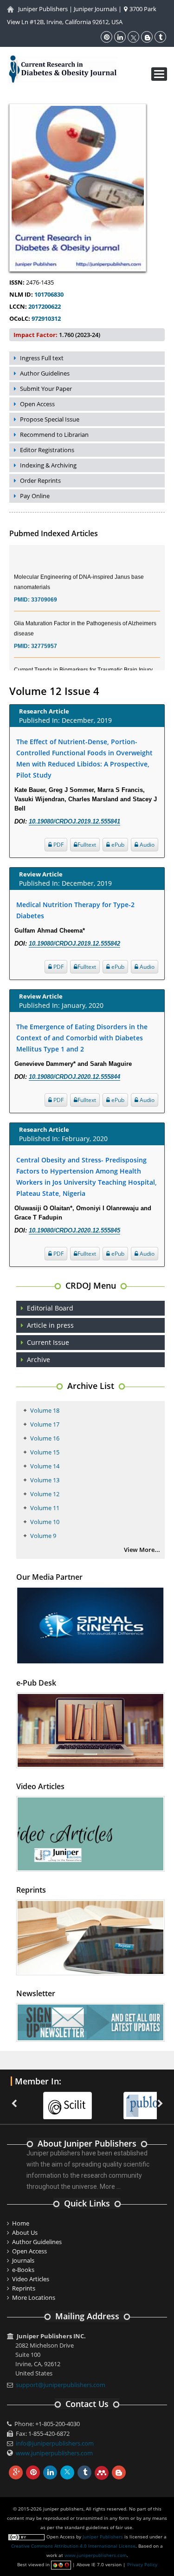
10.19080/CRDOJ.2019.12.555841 (74, 821)
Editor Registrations (47, 450)
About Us (25, 2232)
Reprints (24, 2288)
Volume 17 (45, 1424)
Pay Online (35, 496)
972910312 (45, 318)
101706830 (48, 294)
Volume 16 (45, 1438)
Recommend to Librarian (54, 435)
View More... (142, 1550)
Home (21, 2223)
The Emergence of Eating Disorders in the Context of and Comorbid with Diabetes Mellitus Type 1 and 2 (82, 1038)
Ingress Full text (42, 358)
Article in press (50, 1325)
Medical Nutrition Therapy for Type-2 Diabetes (75, 910)
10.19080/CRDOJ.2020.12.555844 (74, 1077)
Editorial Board (50, 1308)
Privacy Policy (142, 2564)
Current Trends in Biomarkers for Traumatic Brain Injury (83, 660)
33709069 (44, 590)
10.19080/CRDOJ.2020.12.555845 (74, 1230)
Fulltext (87, 845)
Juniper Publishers (43, 9)
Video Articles (31, 2279)
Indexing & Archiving (48, 465)
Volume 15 (45, 1452)
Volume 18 (45, 1410)
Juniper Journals (95, 9)
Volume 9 (43, 1536)
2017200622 (44, 306)
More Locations (34, 2297)
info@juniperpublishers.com (55, 2443)
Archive (39, 1359)
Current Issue (48, 1342)
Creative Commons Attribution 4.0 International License (73, 2546)
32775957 (44, 636)
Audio (146, 845)
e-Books (23, 2270)
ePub (117, 845)
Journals (23, 2260)
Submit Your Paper (46, 389)
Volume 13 (45, 1480)
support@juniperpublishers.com (61, 2385)
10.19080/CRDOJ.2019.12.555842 (74, 944)
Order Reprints (40, 480)
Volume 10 (45, 1522)
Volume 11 (45, 1508)
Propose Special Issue (50, 419)
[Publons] (126, 2100)
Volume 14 (45, 1466)
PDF (58, 845)
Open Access (37, 404)
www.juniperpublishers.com (54, 2453)
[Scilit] (46, 2100)
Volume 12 (45, 1494)
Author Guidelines (45, 373)
